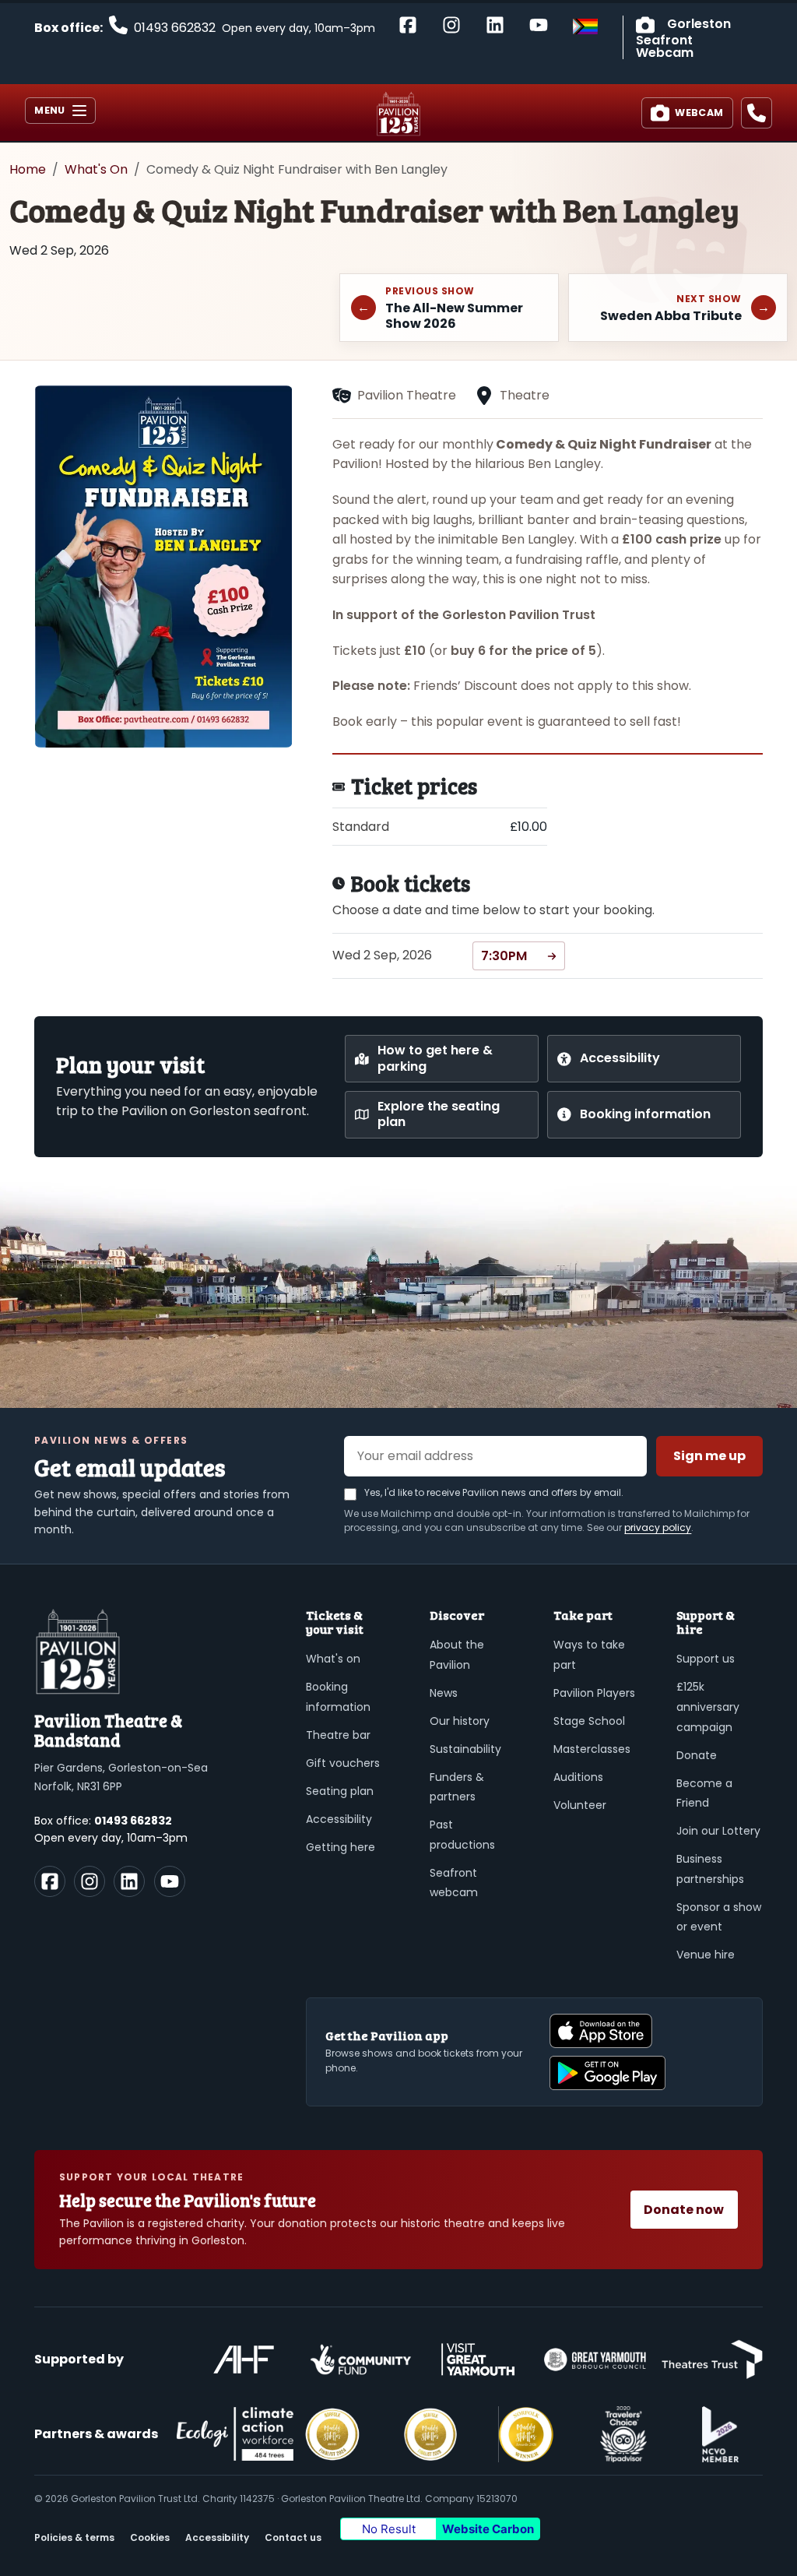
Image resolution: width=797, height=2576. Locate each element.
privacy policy (658, 1527)
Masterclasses (592, 1749)
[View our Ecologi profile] (235, 2434)
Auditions (578, 1777)
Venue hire (706, 1955)
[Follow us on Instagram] (90, 1881)
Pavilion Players (594, 1693)
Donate (697, 1755)
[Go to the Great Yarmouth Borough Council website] (595, 2360)
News (444, 1693)
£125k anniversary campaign (708, 1707)
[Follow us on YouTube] (170, 1881)
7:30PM (504, 956)
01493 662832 (133, 1821)
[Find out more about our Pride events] (585, 26)
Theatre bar (338, 1735)
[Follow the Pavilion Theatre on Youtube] (545, 24)
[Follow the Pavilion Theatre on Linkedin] (501, 24)
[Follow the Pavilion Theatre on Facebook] (414, 24)
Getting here (341, 1847)
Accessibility (620, 1058)
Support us (706, 1659)
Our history (460, 1721)
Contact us (293, 2537)
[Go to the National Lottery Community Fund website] (360, 2360)
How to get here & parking (435, 1058)
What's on (333, 1659)
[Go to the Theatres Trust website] (712, 2360)
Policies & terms (74, 2537)
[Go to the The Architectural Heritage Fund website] (244, 2360)
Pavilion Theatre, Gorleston (398, 114)
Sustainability (465, 1749)
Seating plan (340, 1791)
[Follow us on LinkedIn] (129, 1881)
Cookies (150, 2537)
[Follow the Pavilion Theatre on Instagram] (458, 24)
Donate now (684, 2210)
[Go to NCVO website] (720, 2434)
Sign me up (709, 1456)
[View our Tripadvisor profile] (623, 2434)
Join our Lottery (718, 1831)
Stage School (589, 1721)
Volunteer (580, 1805)
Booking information (645, 1114)
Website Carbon (488, 2529)
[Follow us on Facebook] (50, 1881)
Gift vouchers (343, 1763)
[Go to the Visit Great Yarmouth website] (478, 2360)
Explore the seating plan (439, 1114)
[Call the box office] (757, 113)
